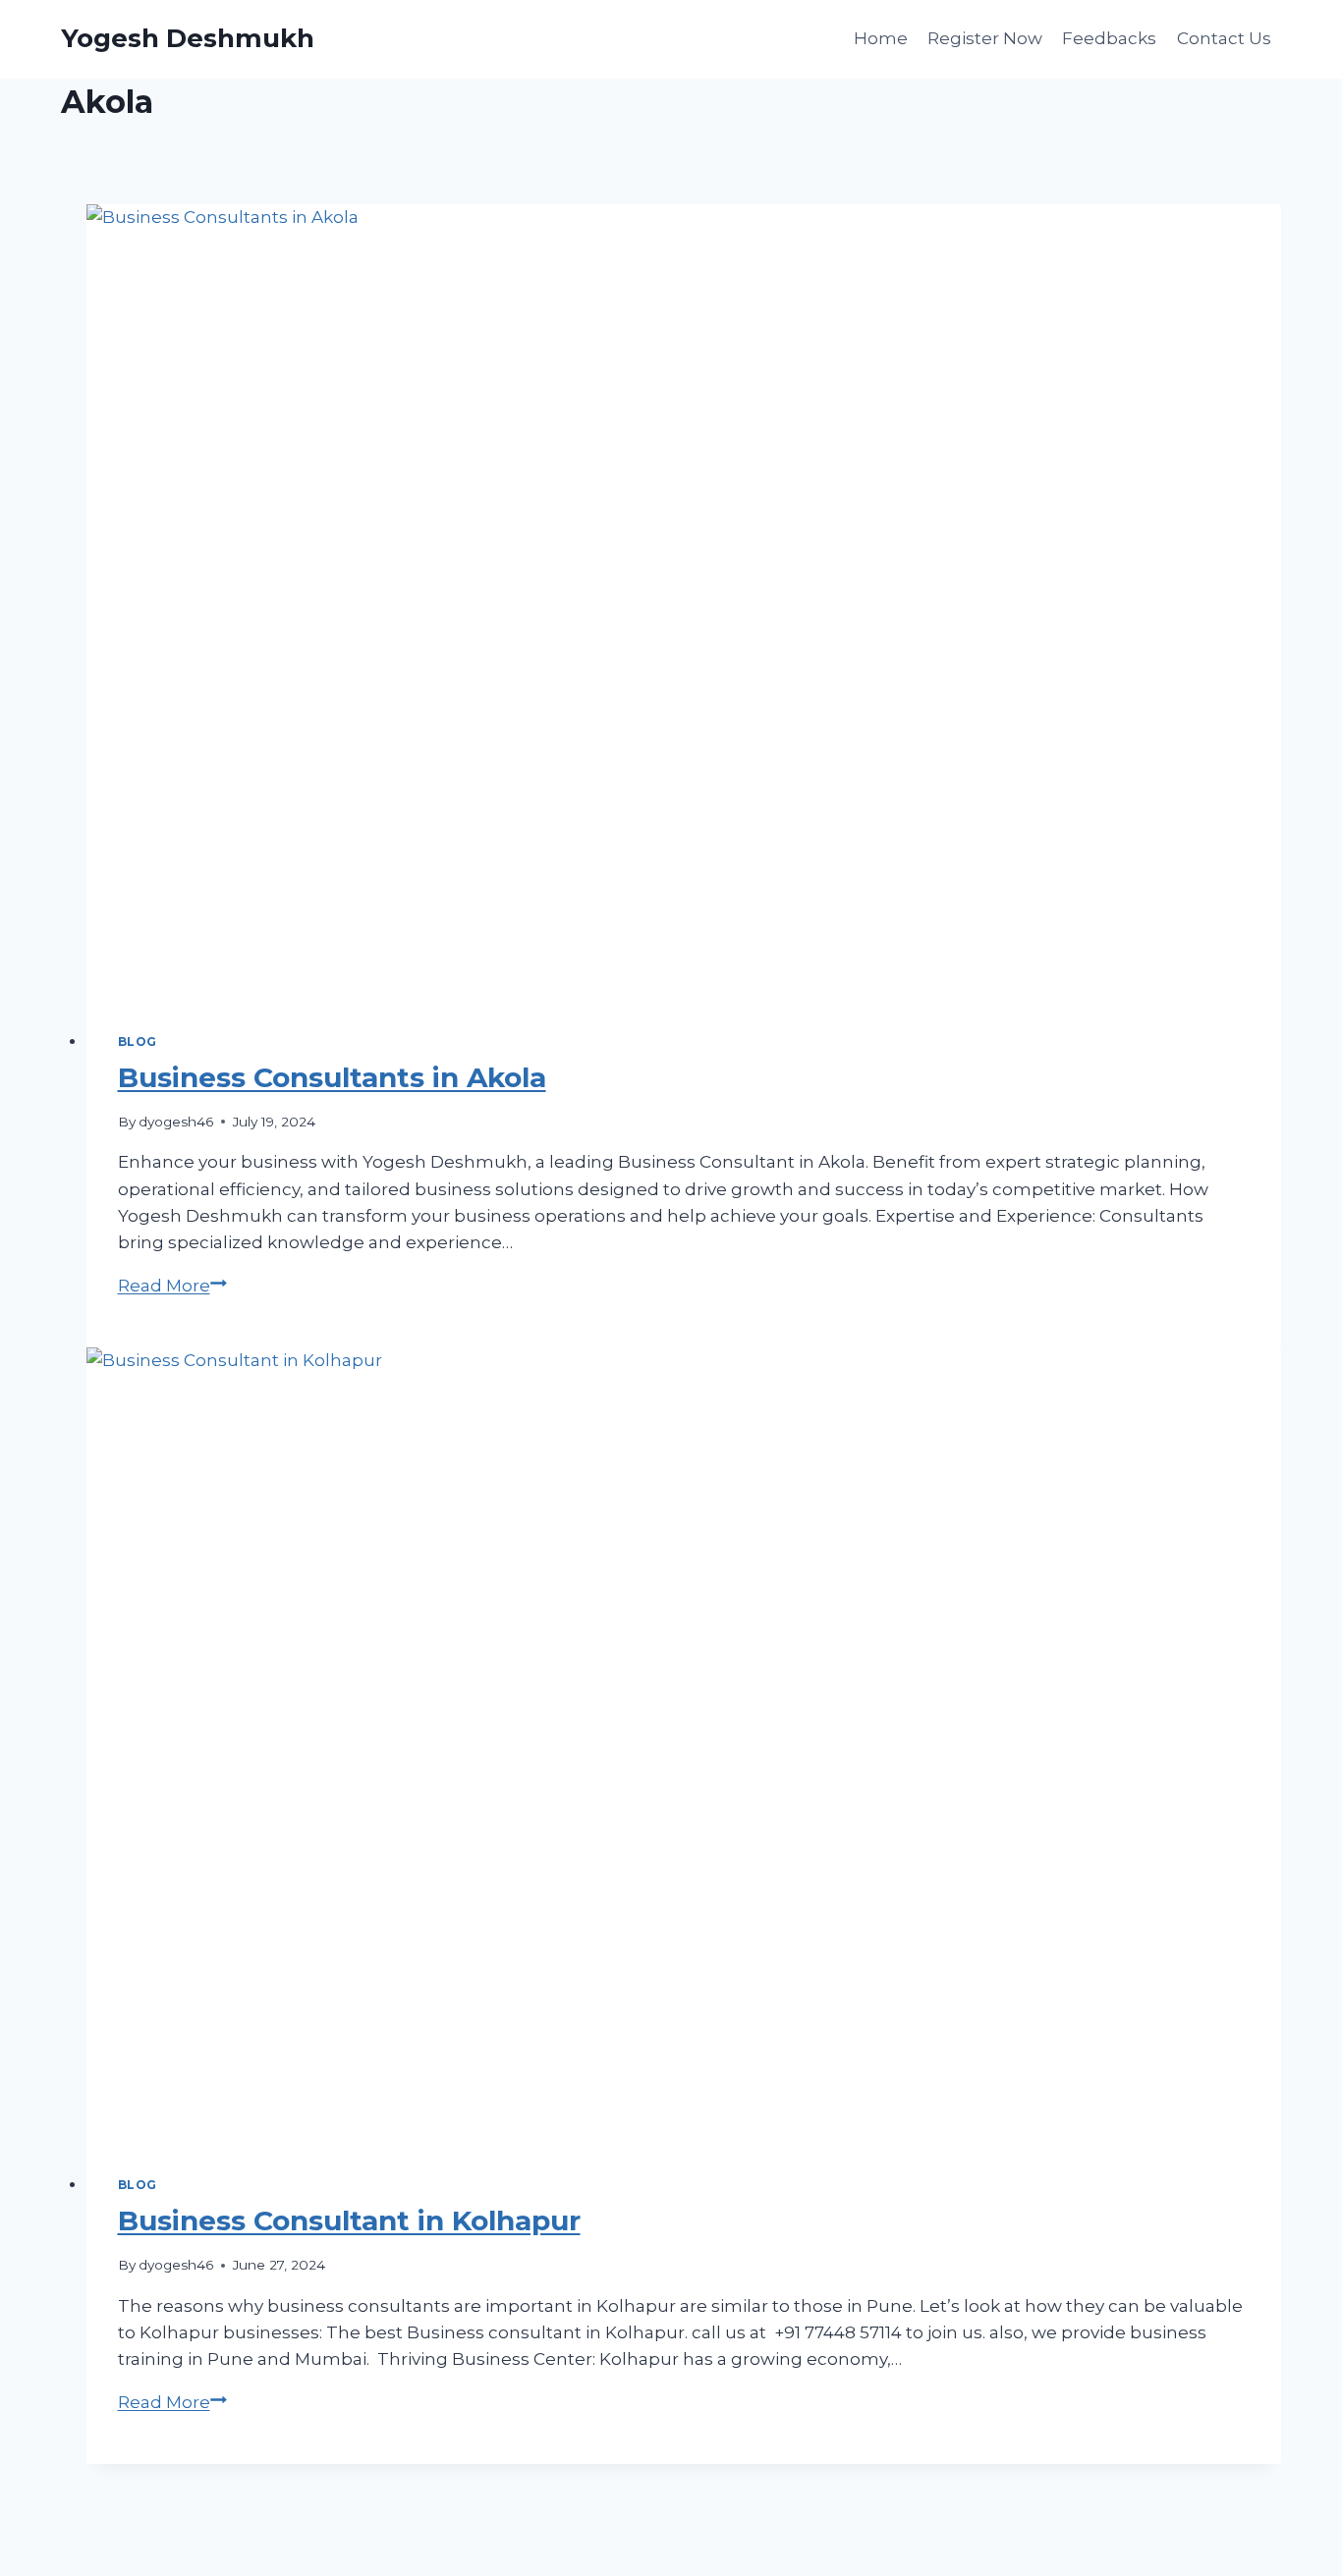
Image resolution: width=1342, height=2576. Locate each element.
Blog (138, 1041)
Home (881, 38)
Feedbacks (1109, 38)
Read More (172, 1286)
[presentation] (684, 603)
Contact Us (1224, 38)
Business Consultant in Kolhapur (349, 2220)
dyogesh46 (176, 1122)
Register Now (985, 38)
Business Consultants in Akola (332, 1077)
